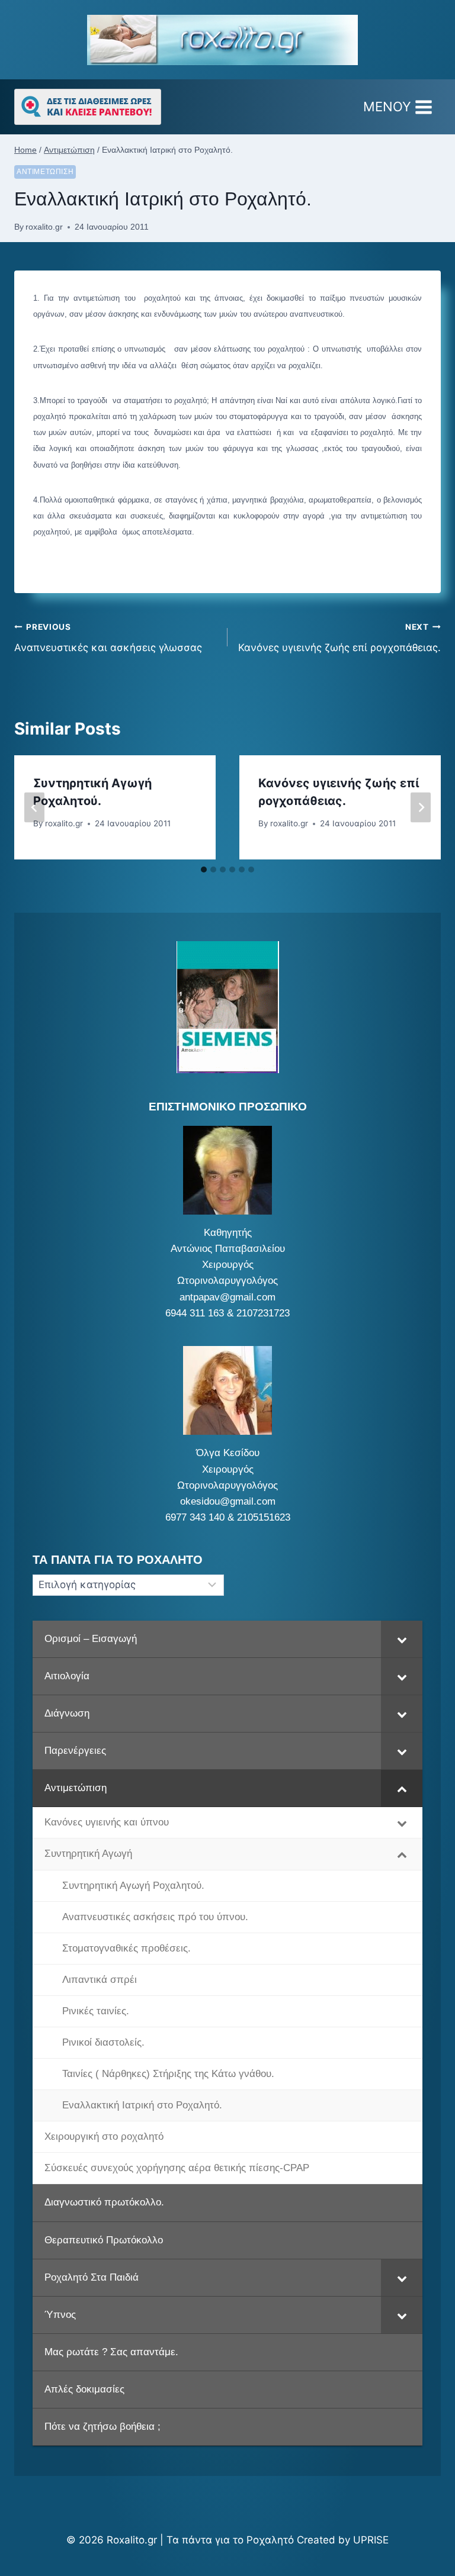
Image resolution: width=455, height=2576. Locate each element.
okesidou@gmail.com (228, 1501)
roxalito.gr (44, 227)
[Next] (421, 807)
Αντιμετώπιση (45, 172)
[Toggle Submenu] (402, 1639)
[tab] (204, 870)
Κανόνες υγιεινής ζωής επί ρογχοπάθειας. (339, 638)
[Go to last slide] (34, 807)
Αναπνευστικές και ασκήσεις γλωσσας (108, 638)
